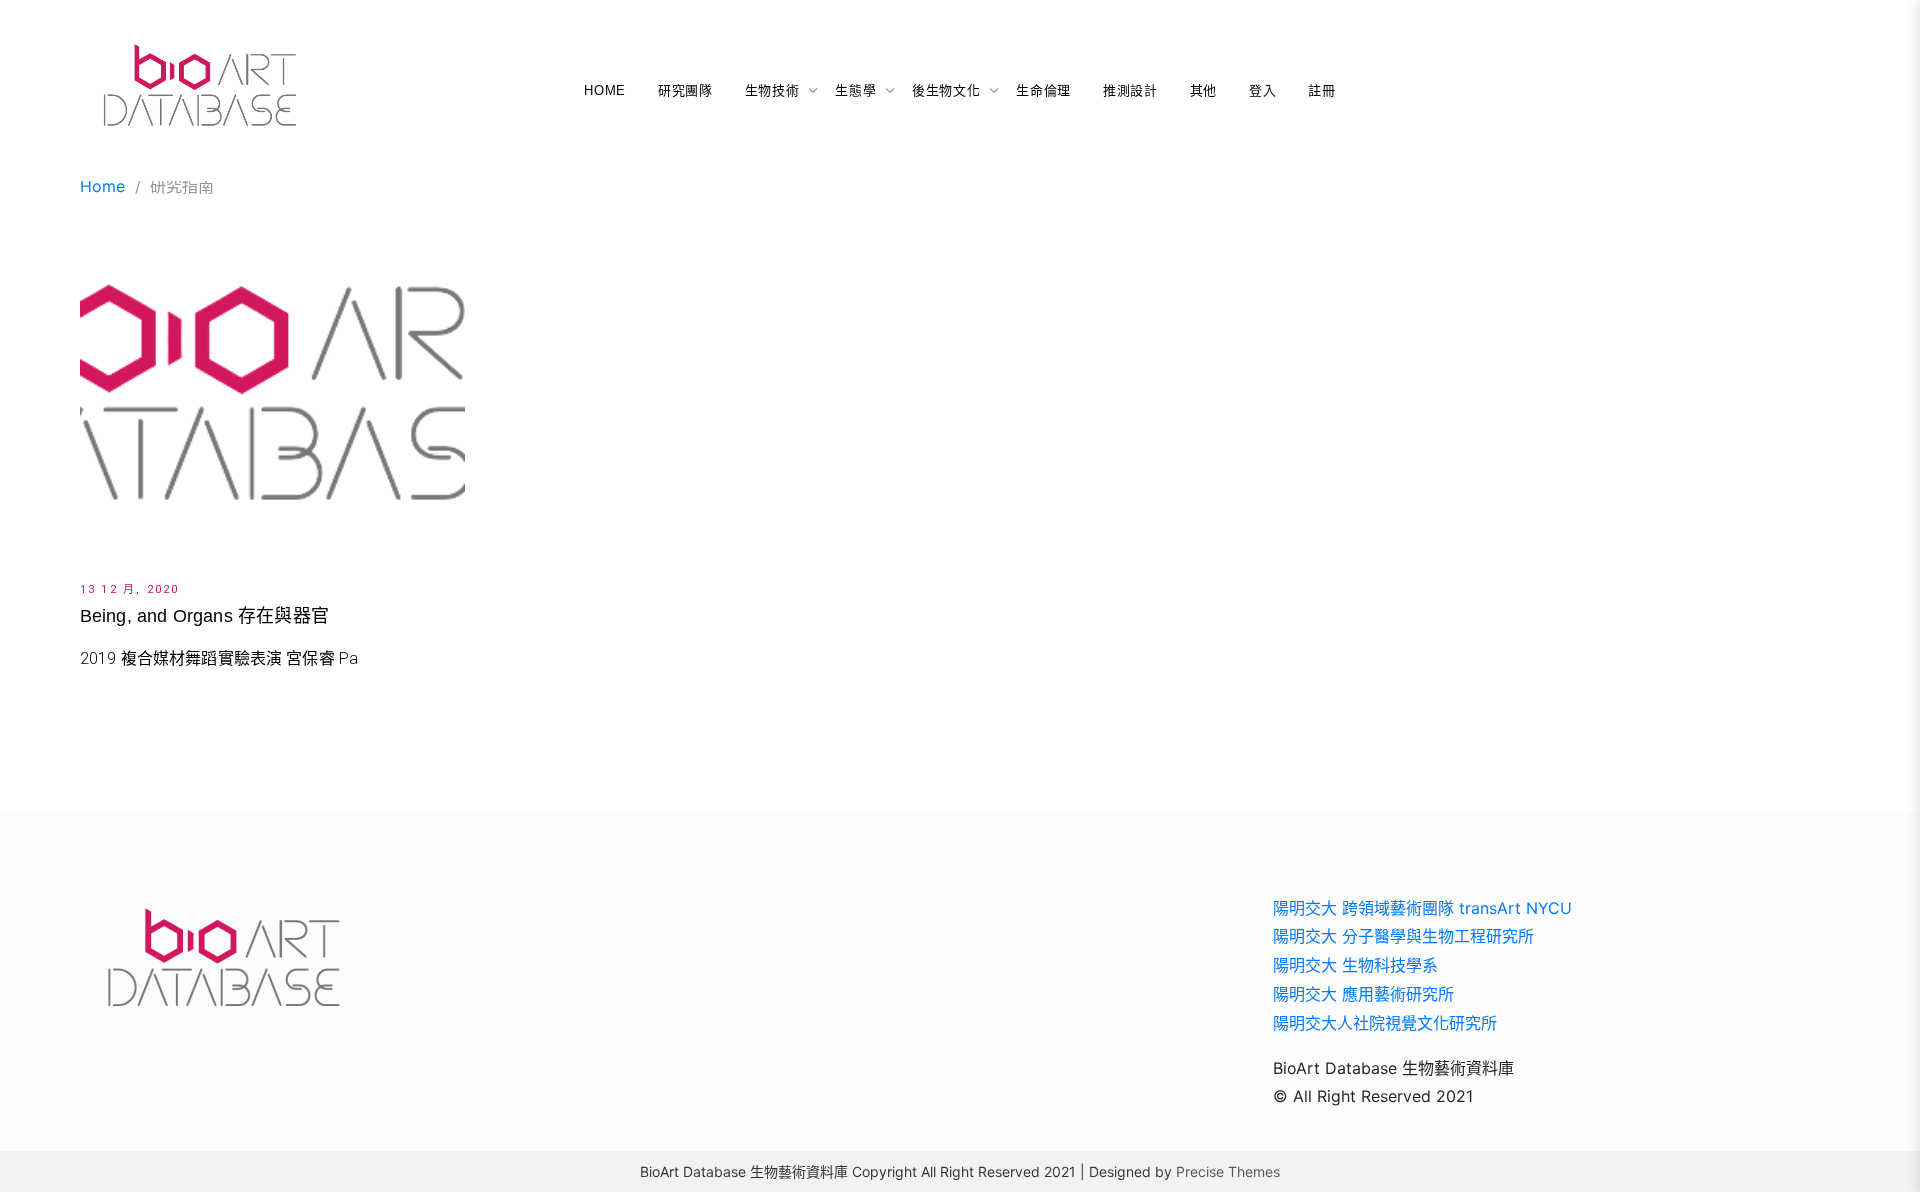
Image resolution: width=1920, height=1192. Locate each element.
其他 (1203, 90)
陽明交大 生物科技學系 (1355, 965)
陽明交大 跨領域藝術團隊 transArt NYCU (1422, 908)
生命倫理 (1043, 90)
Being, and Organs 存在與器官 (204, 616)
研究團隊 (685, 90)
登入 (1262, 90)
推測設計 (1130, 90)
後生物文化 (946, 90)
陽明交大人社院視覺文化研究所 (1385, 1023)
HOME (605, 90)
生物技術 (772, 90)
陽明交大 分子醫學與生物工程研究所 (1403, 936)
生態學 (855, 90)
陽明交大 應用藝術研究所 (1363, 994)
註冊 (1321, 90)
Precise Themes (1228, 1171)
